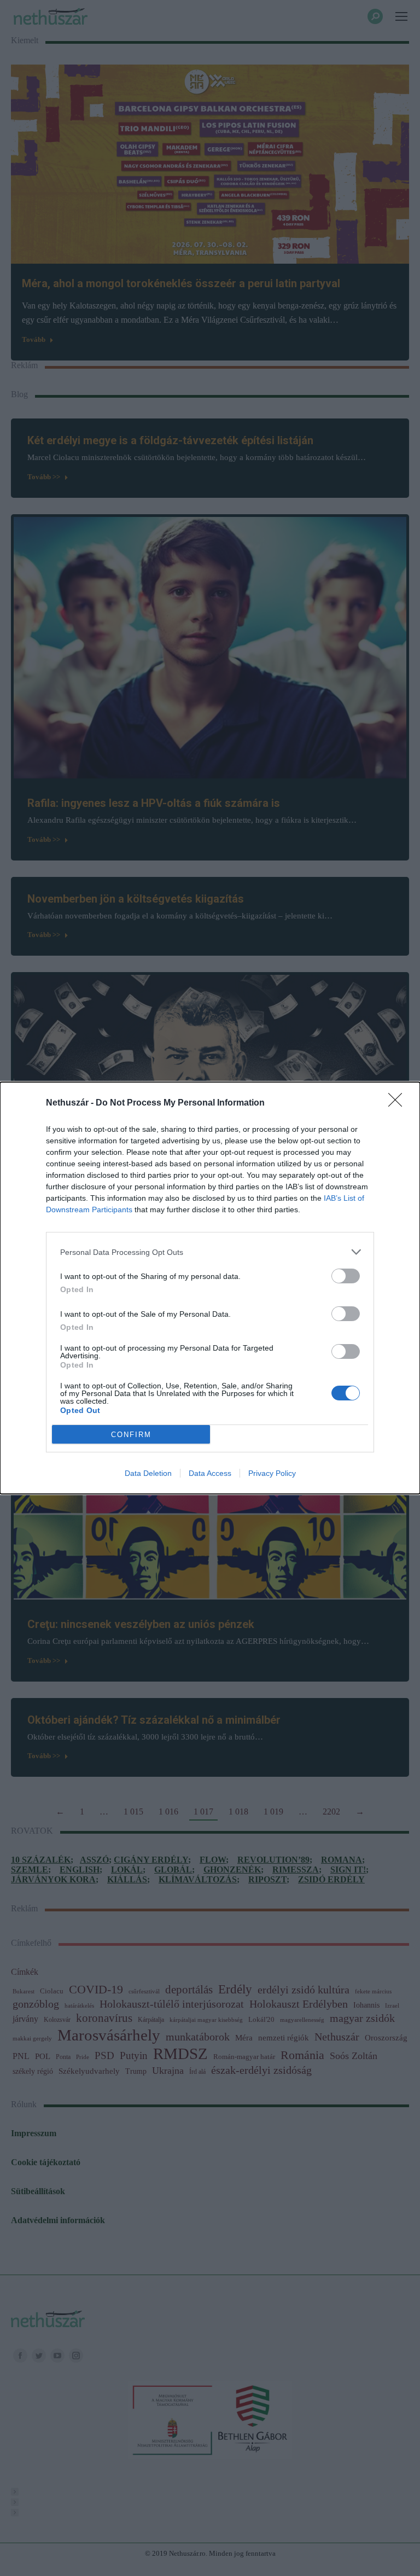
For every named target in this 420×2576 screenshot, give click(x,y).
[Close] (399, 1103)
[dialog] (210, 1288)
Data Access (210, 1473)
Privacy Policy (272, 1473)
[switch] (346, 1276)
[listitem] (210, 1252)
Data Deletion (148, 1473)
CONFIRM (131, 1435)
